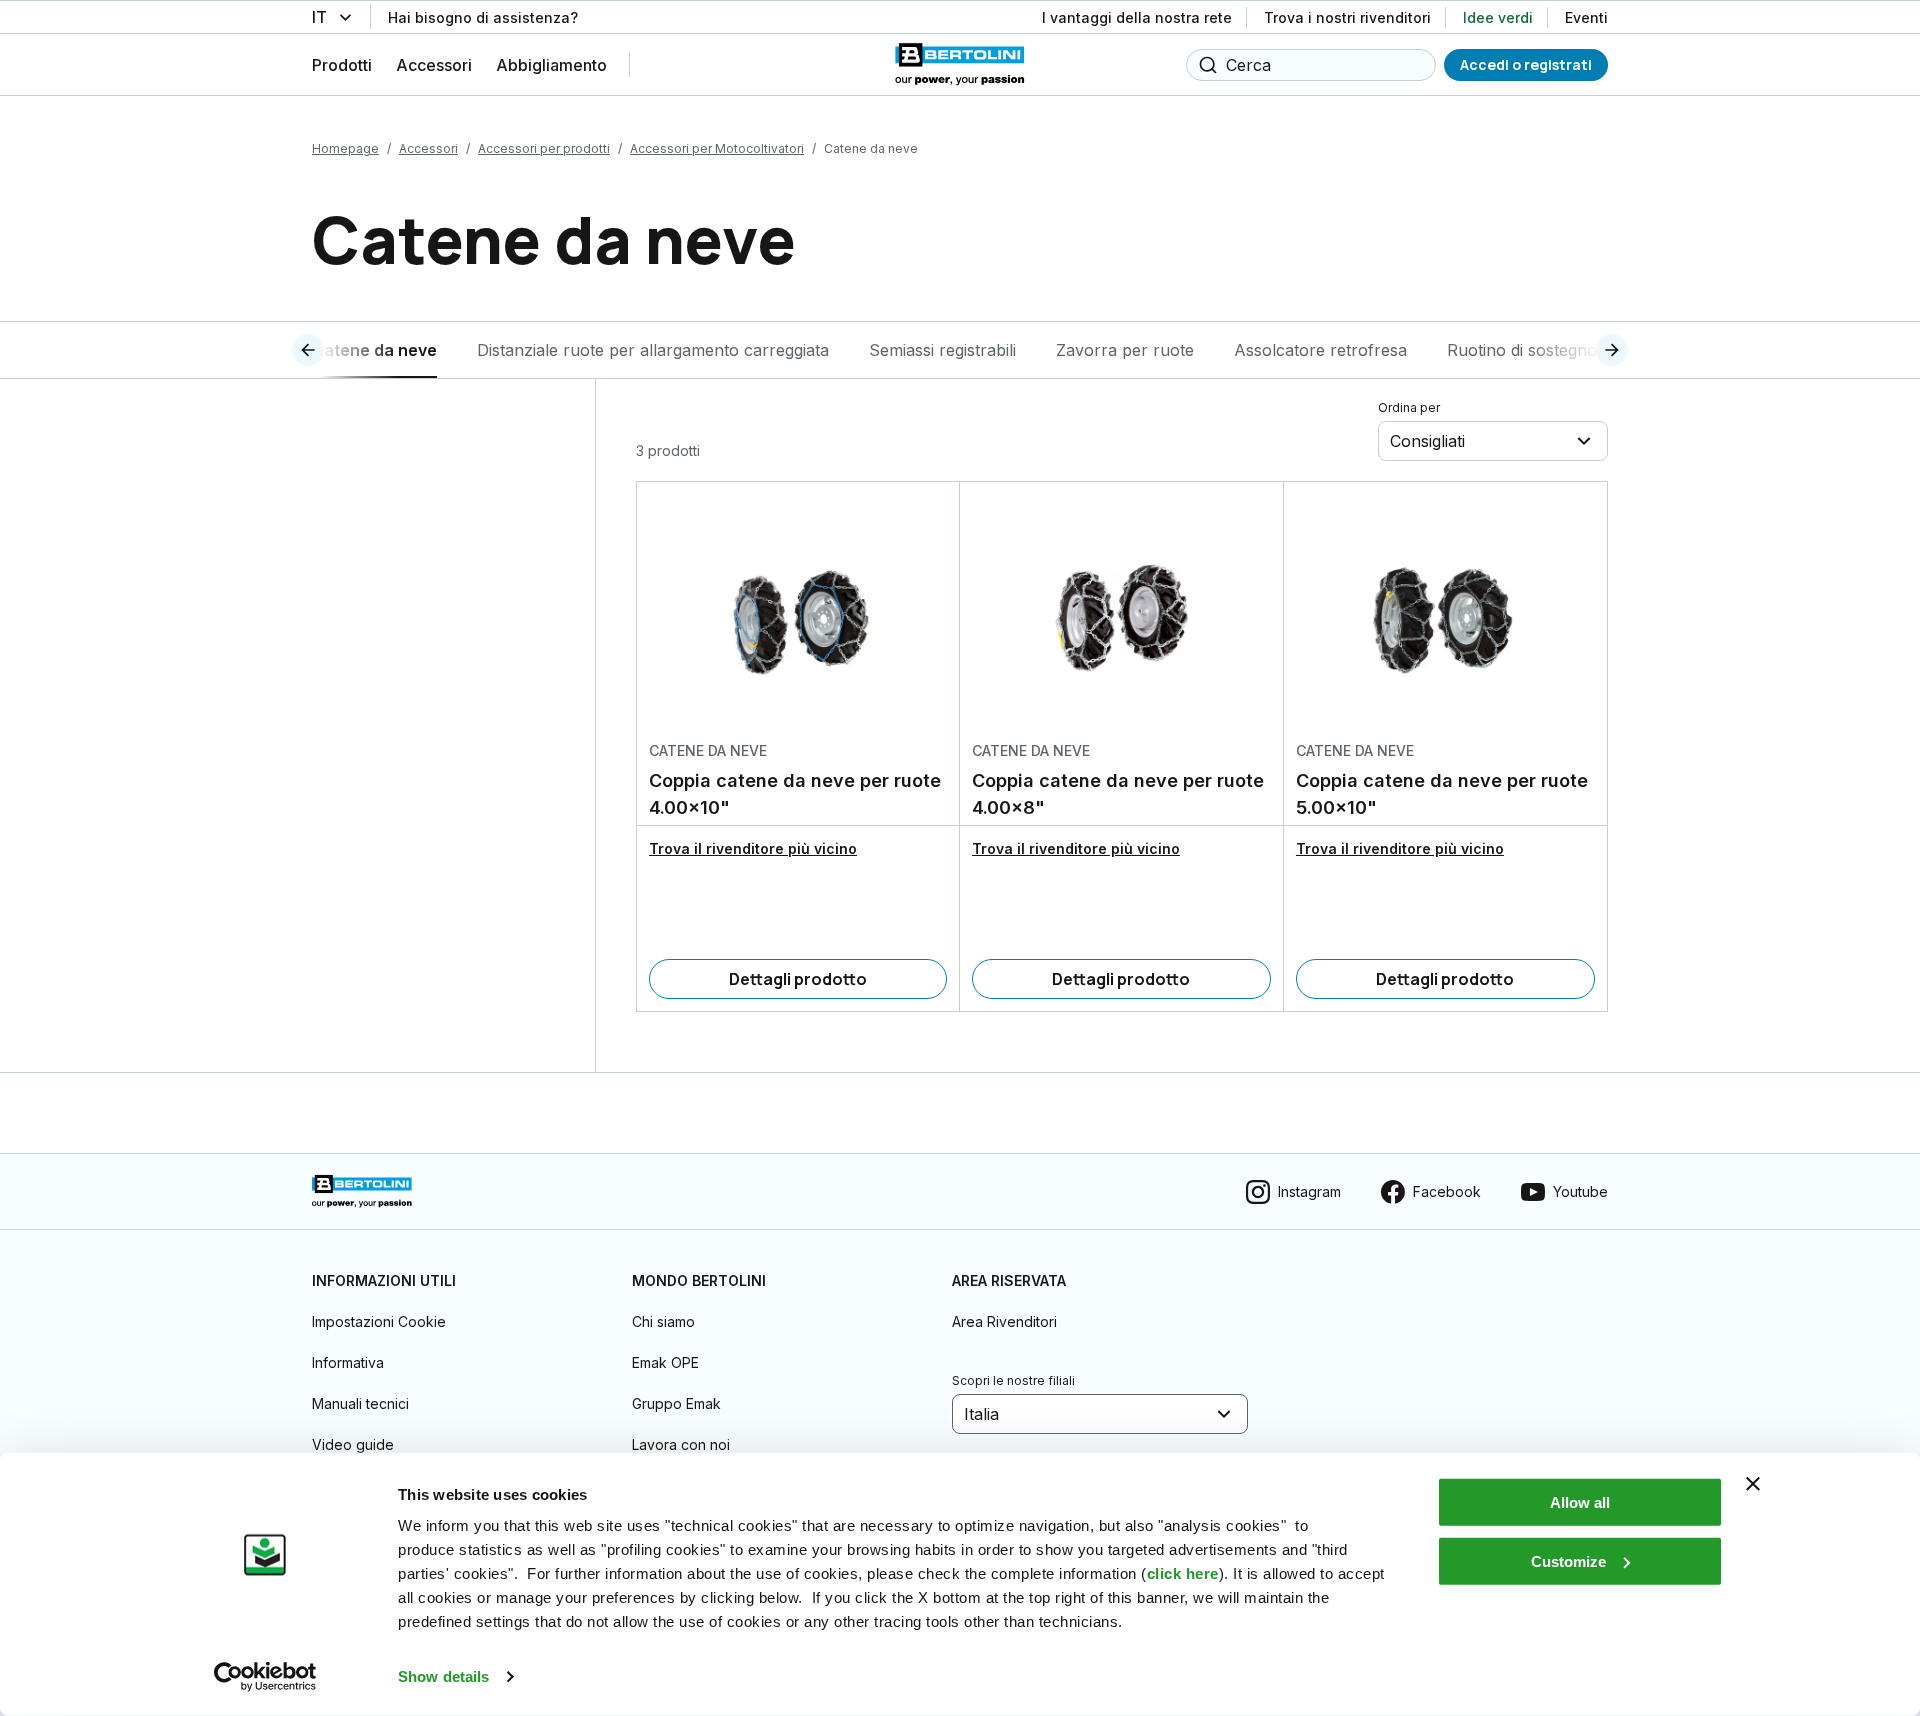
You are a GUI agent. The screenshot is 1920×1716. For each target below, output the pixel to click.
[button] (345, 350)
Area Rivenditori (1004, 1321)
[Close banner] (1753, 1484)
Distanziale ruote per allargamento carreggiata (653, 350)
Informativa (348, 1362)
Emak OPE (665, 1362)
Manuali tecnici (360, 1403)
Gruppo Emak (676, 1403)
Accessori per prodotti (544, 148)
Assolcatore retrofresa (1320, 350)
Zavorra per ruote (1125, 350)
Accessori (428, 148)
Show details (443, 1676)
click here (1183, 1573)
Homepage (345, 148)
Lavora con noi (681, 1444)
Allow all (1580, 1502)
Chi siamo (663, 1321)
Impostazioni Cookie (379, 1321)
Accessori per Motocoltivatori (717, 148)
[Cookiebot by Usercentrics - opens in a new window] (265, 1677)
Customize (1568, 1560)
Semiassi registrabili (942, 350)
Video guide (353, 1444)
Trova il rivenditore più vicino (753, 848)
